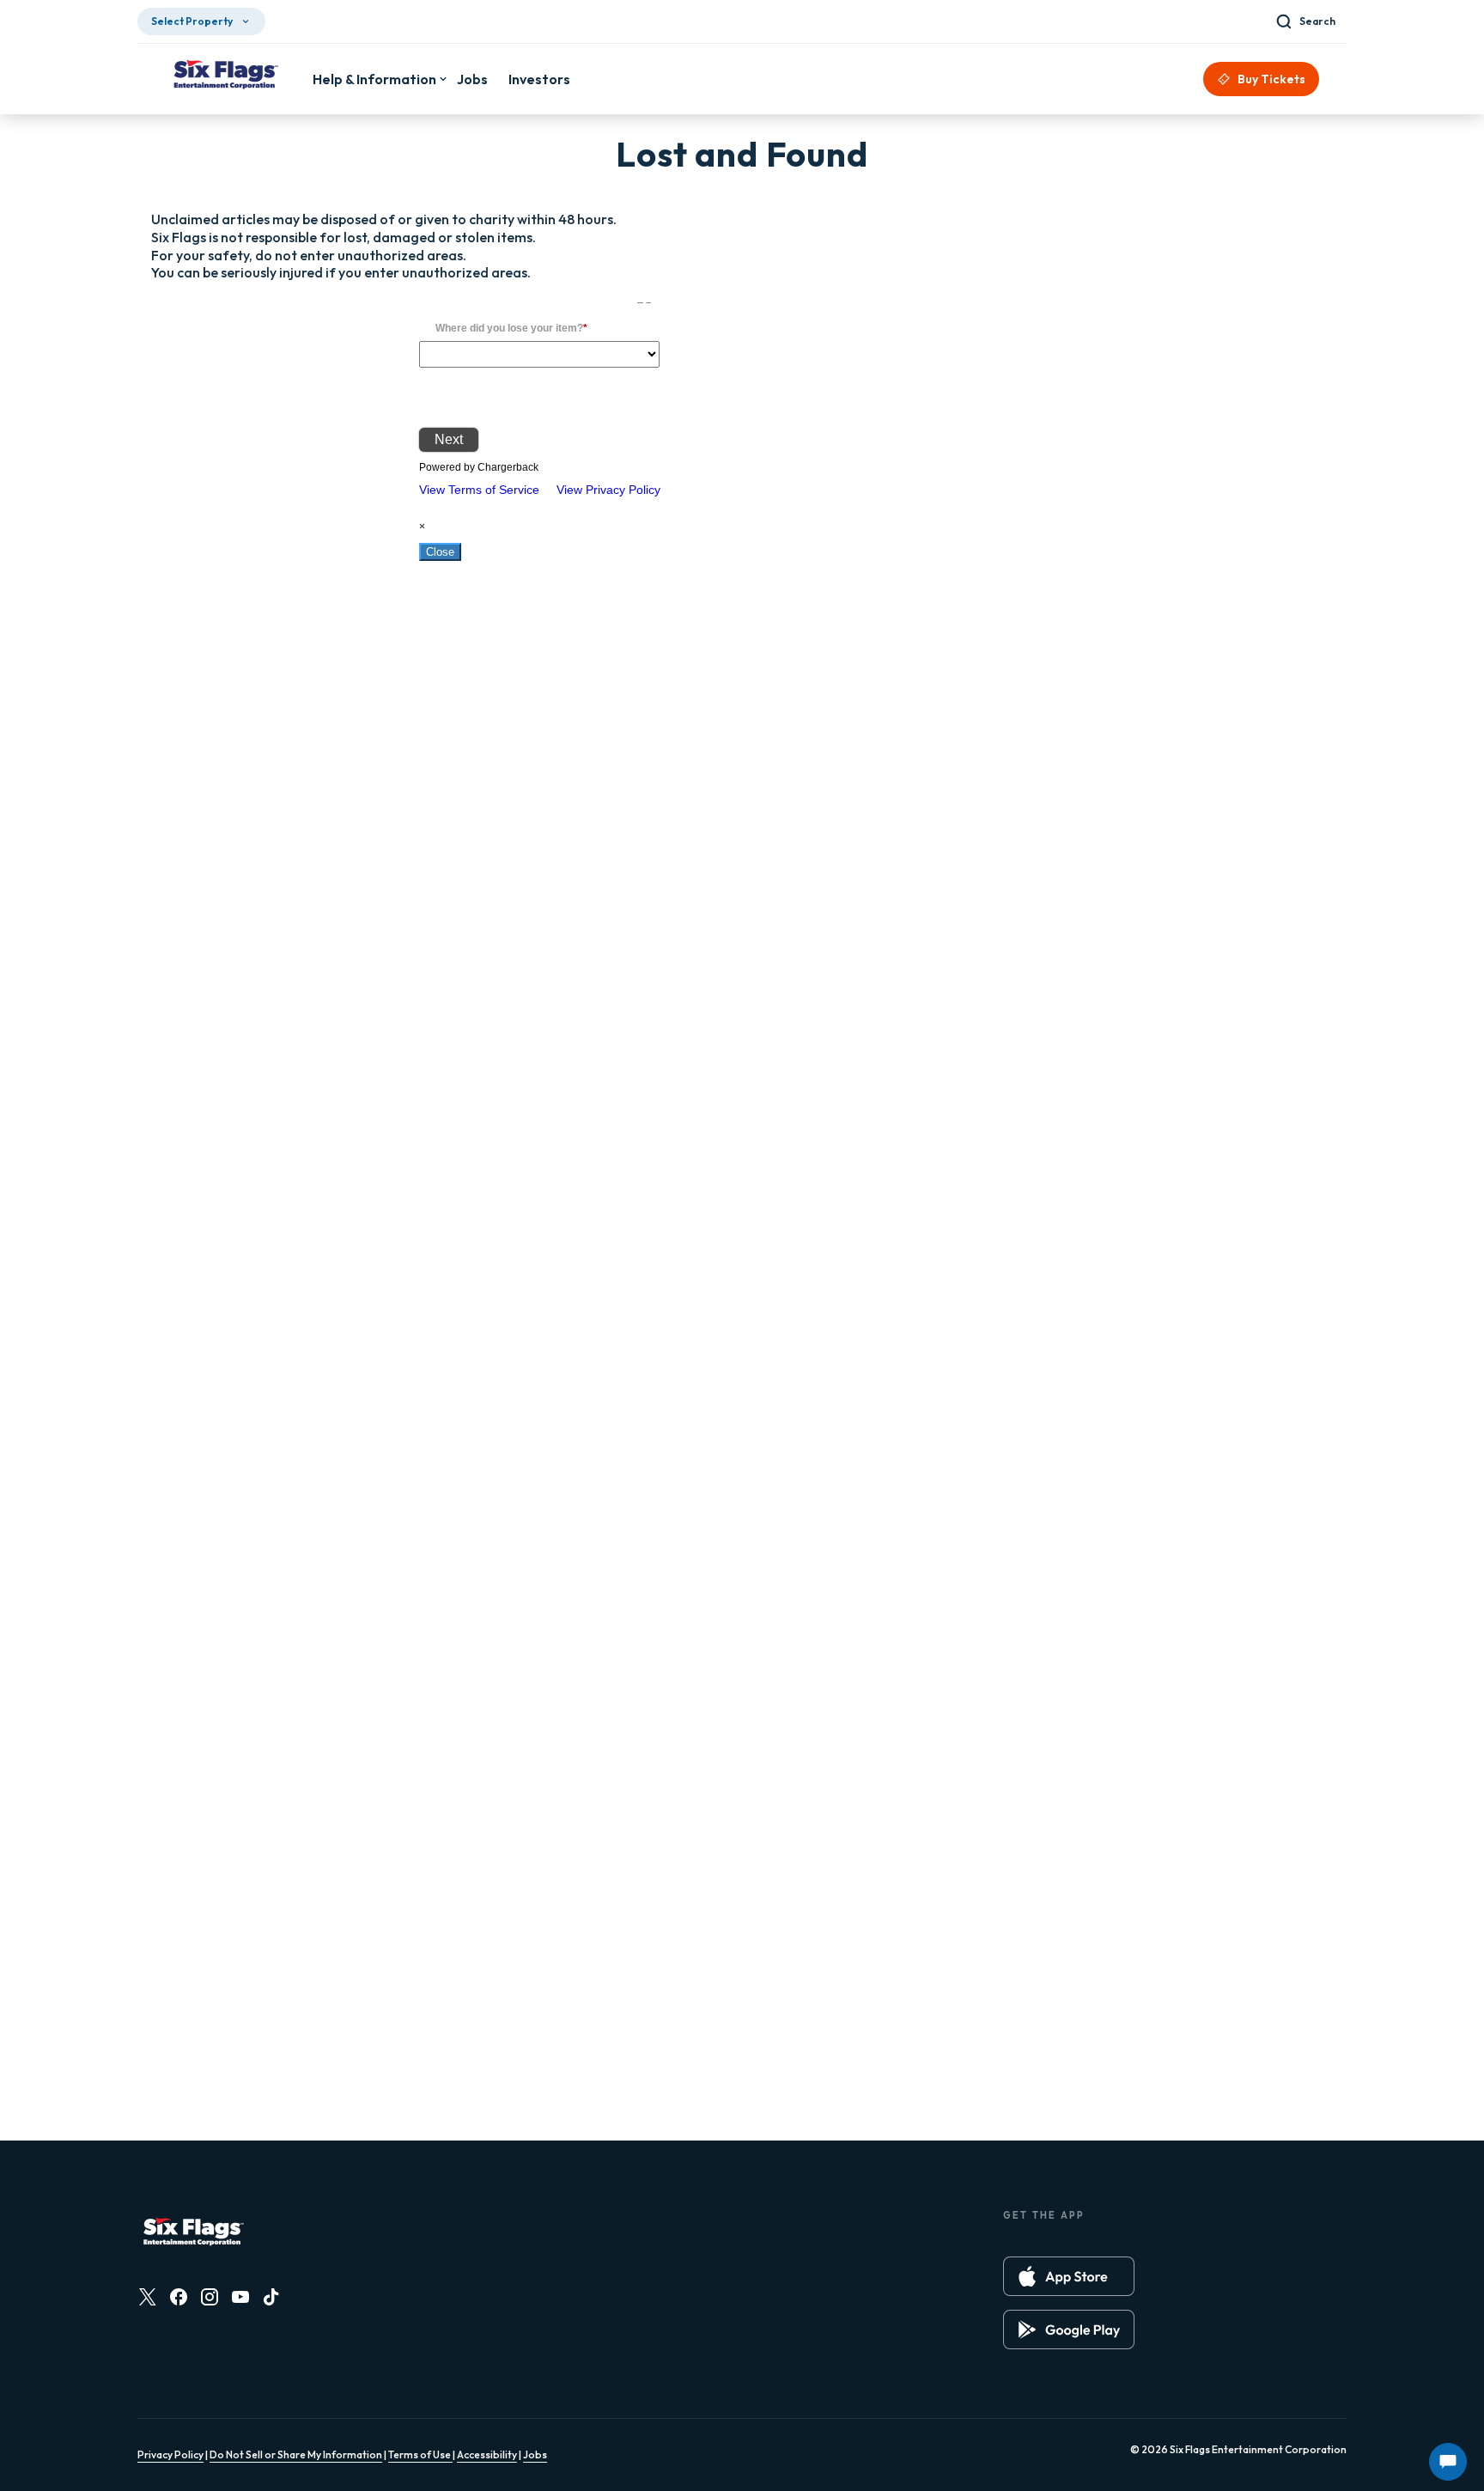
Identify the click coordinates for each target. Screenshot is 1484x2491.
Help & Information (374, 79)
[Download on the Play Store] (1069, 2330)
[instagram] (210, 2297)
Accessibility (487, 2454)
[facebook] (179, 2297)
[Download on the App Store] (1069, 2276)
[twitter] (148, 2297)
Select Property (192, 21)
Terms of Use (420, 2454)
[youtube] (240, 2297)
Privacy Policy (170, 2454)
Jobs (535, 2454)
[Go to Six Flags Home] (225, 76)
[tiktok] (271, 2297)
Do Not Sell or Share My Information (296, 2454)
